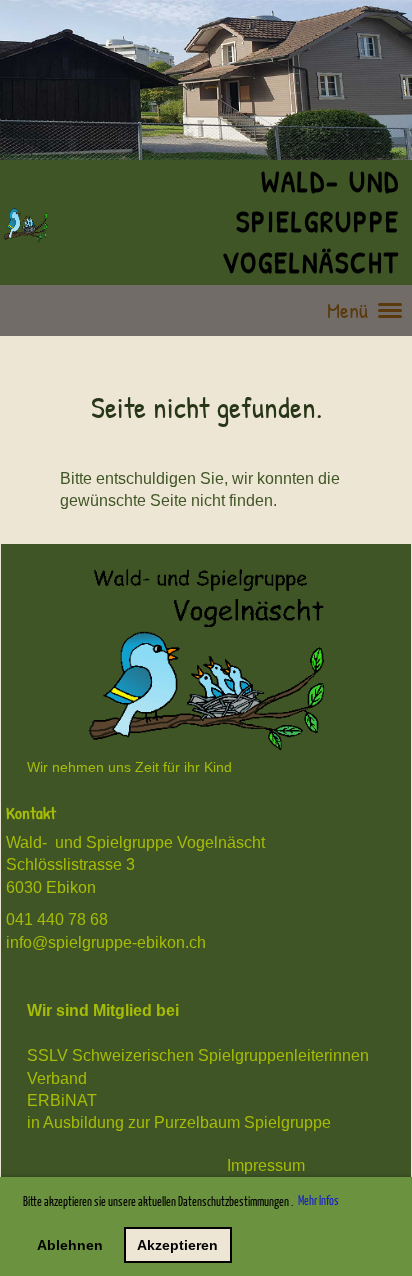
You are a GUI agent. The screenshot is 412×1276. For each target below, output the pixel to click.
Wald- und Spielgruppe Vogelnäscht (310, 222)
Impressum (266, 1165)
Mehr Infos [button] (318, 1201)
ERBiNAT (62, 1100)
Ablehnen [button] (70, 1245)
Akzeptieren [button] (177, 1245)
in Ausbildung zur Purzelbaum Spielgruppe (179, 1122)
